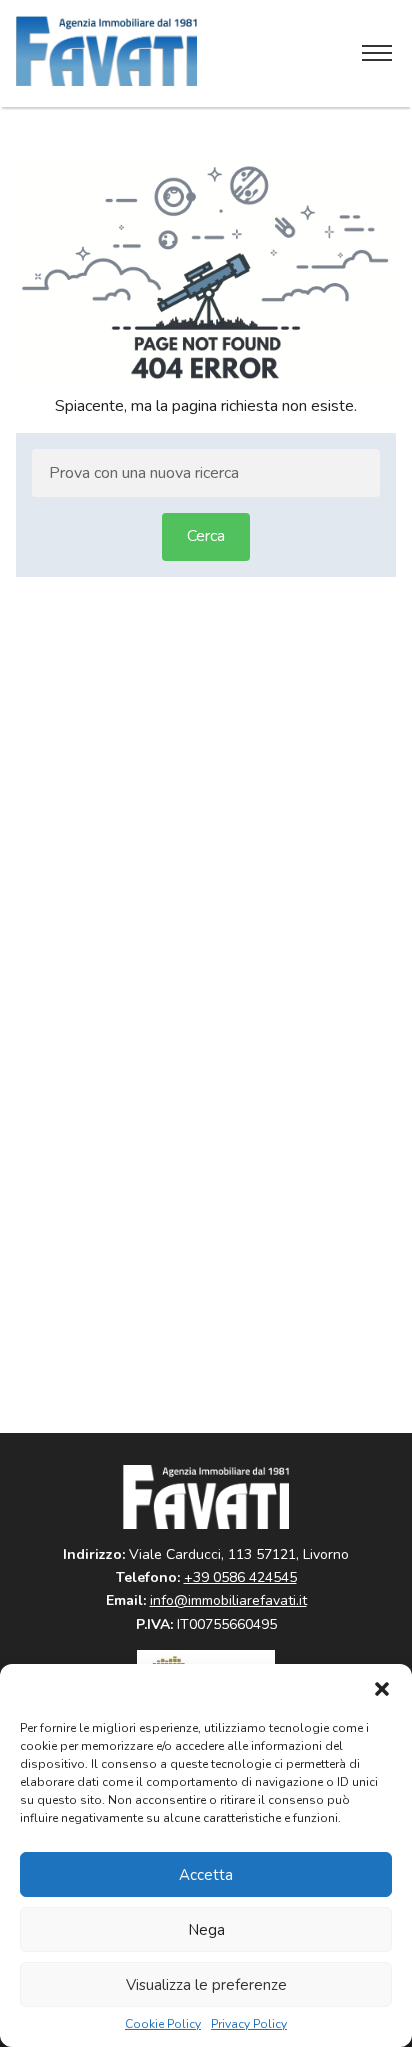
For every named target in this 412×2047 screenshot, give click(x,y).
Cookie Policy (163, 2024)
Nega (206, 1930)
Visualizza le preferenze (206, 1985)
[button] (382, 1689)
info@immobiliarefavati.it (228, 1600)
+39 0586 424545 (240, 1577)
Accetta (206, 1875)
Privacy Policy (249, 2024)
